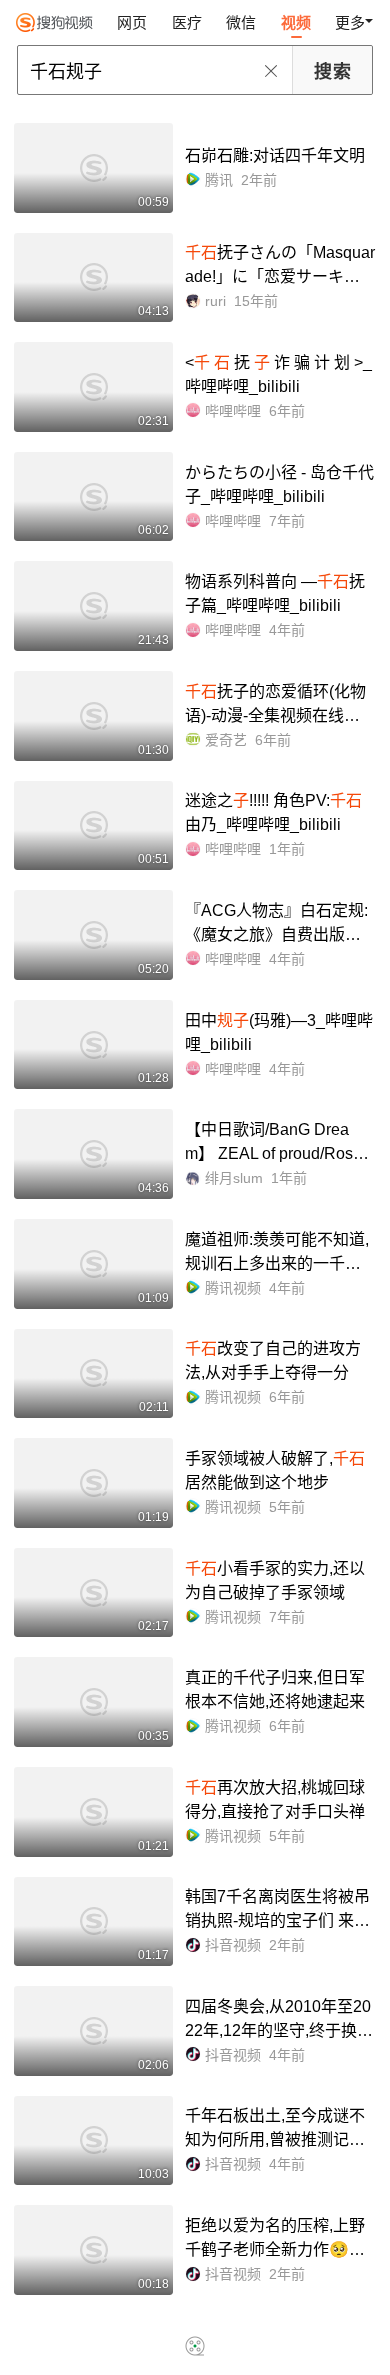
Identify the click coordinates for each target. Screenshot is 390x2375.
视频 (296, 22)
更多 (350, 22)
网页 (132, 22)
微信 (241, 22)
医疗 (187, 22)
